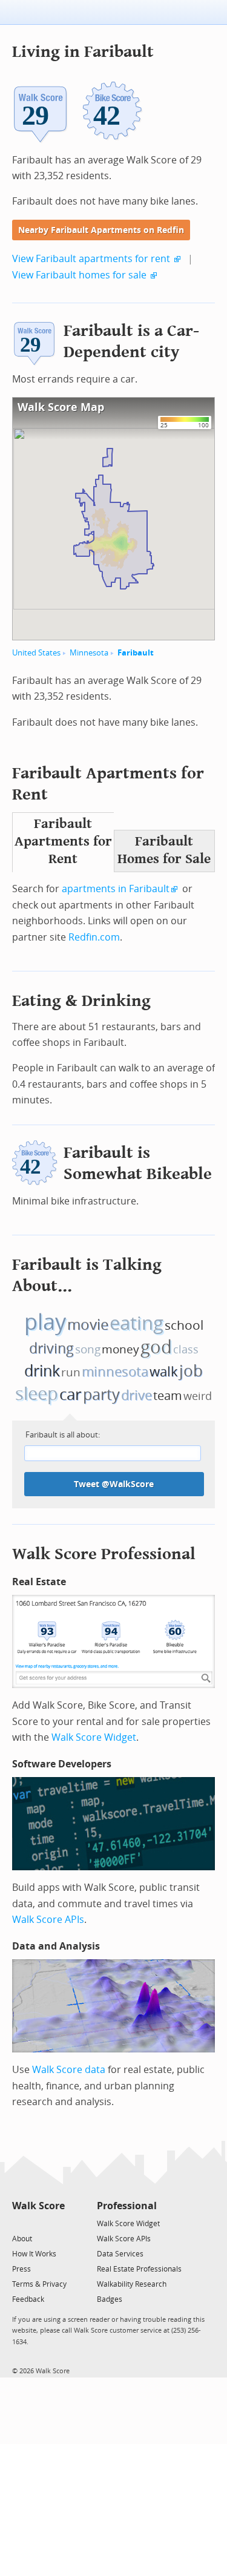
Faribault (136, 653)
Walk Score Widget (94, 1737)
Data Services (120, 2254)
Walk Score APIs (48, 1920)
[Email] (57, 2223)
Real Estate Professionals (139, 2269)
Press (21, 2269)
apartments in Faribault (116, 889)
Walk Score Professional (104, 1554)
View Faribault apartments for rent (91, 259)
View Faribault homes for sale (79, 275)
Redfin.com (94, 937)
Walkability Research (132, 2284)
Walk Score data (69, 2070)
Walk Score (38, 2206)
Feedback (28, 2299)
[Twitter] (19, 2223)
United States (36, 653)
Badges (110, 2299)
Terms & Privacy (39, 2284)
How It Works (34, 2254)
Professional (127, 2206)
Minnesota (89, 653)
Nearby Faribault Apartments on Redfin (101, 230)
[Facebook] (38, 2223)
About (22, 2239)
